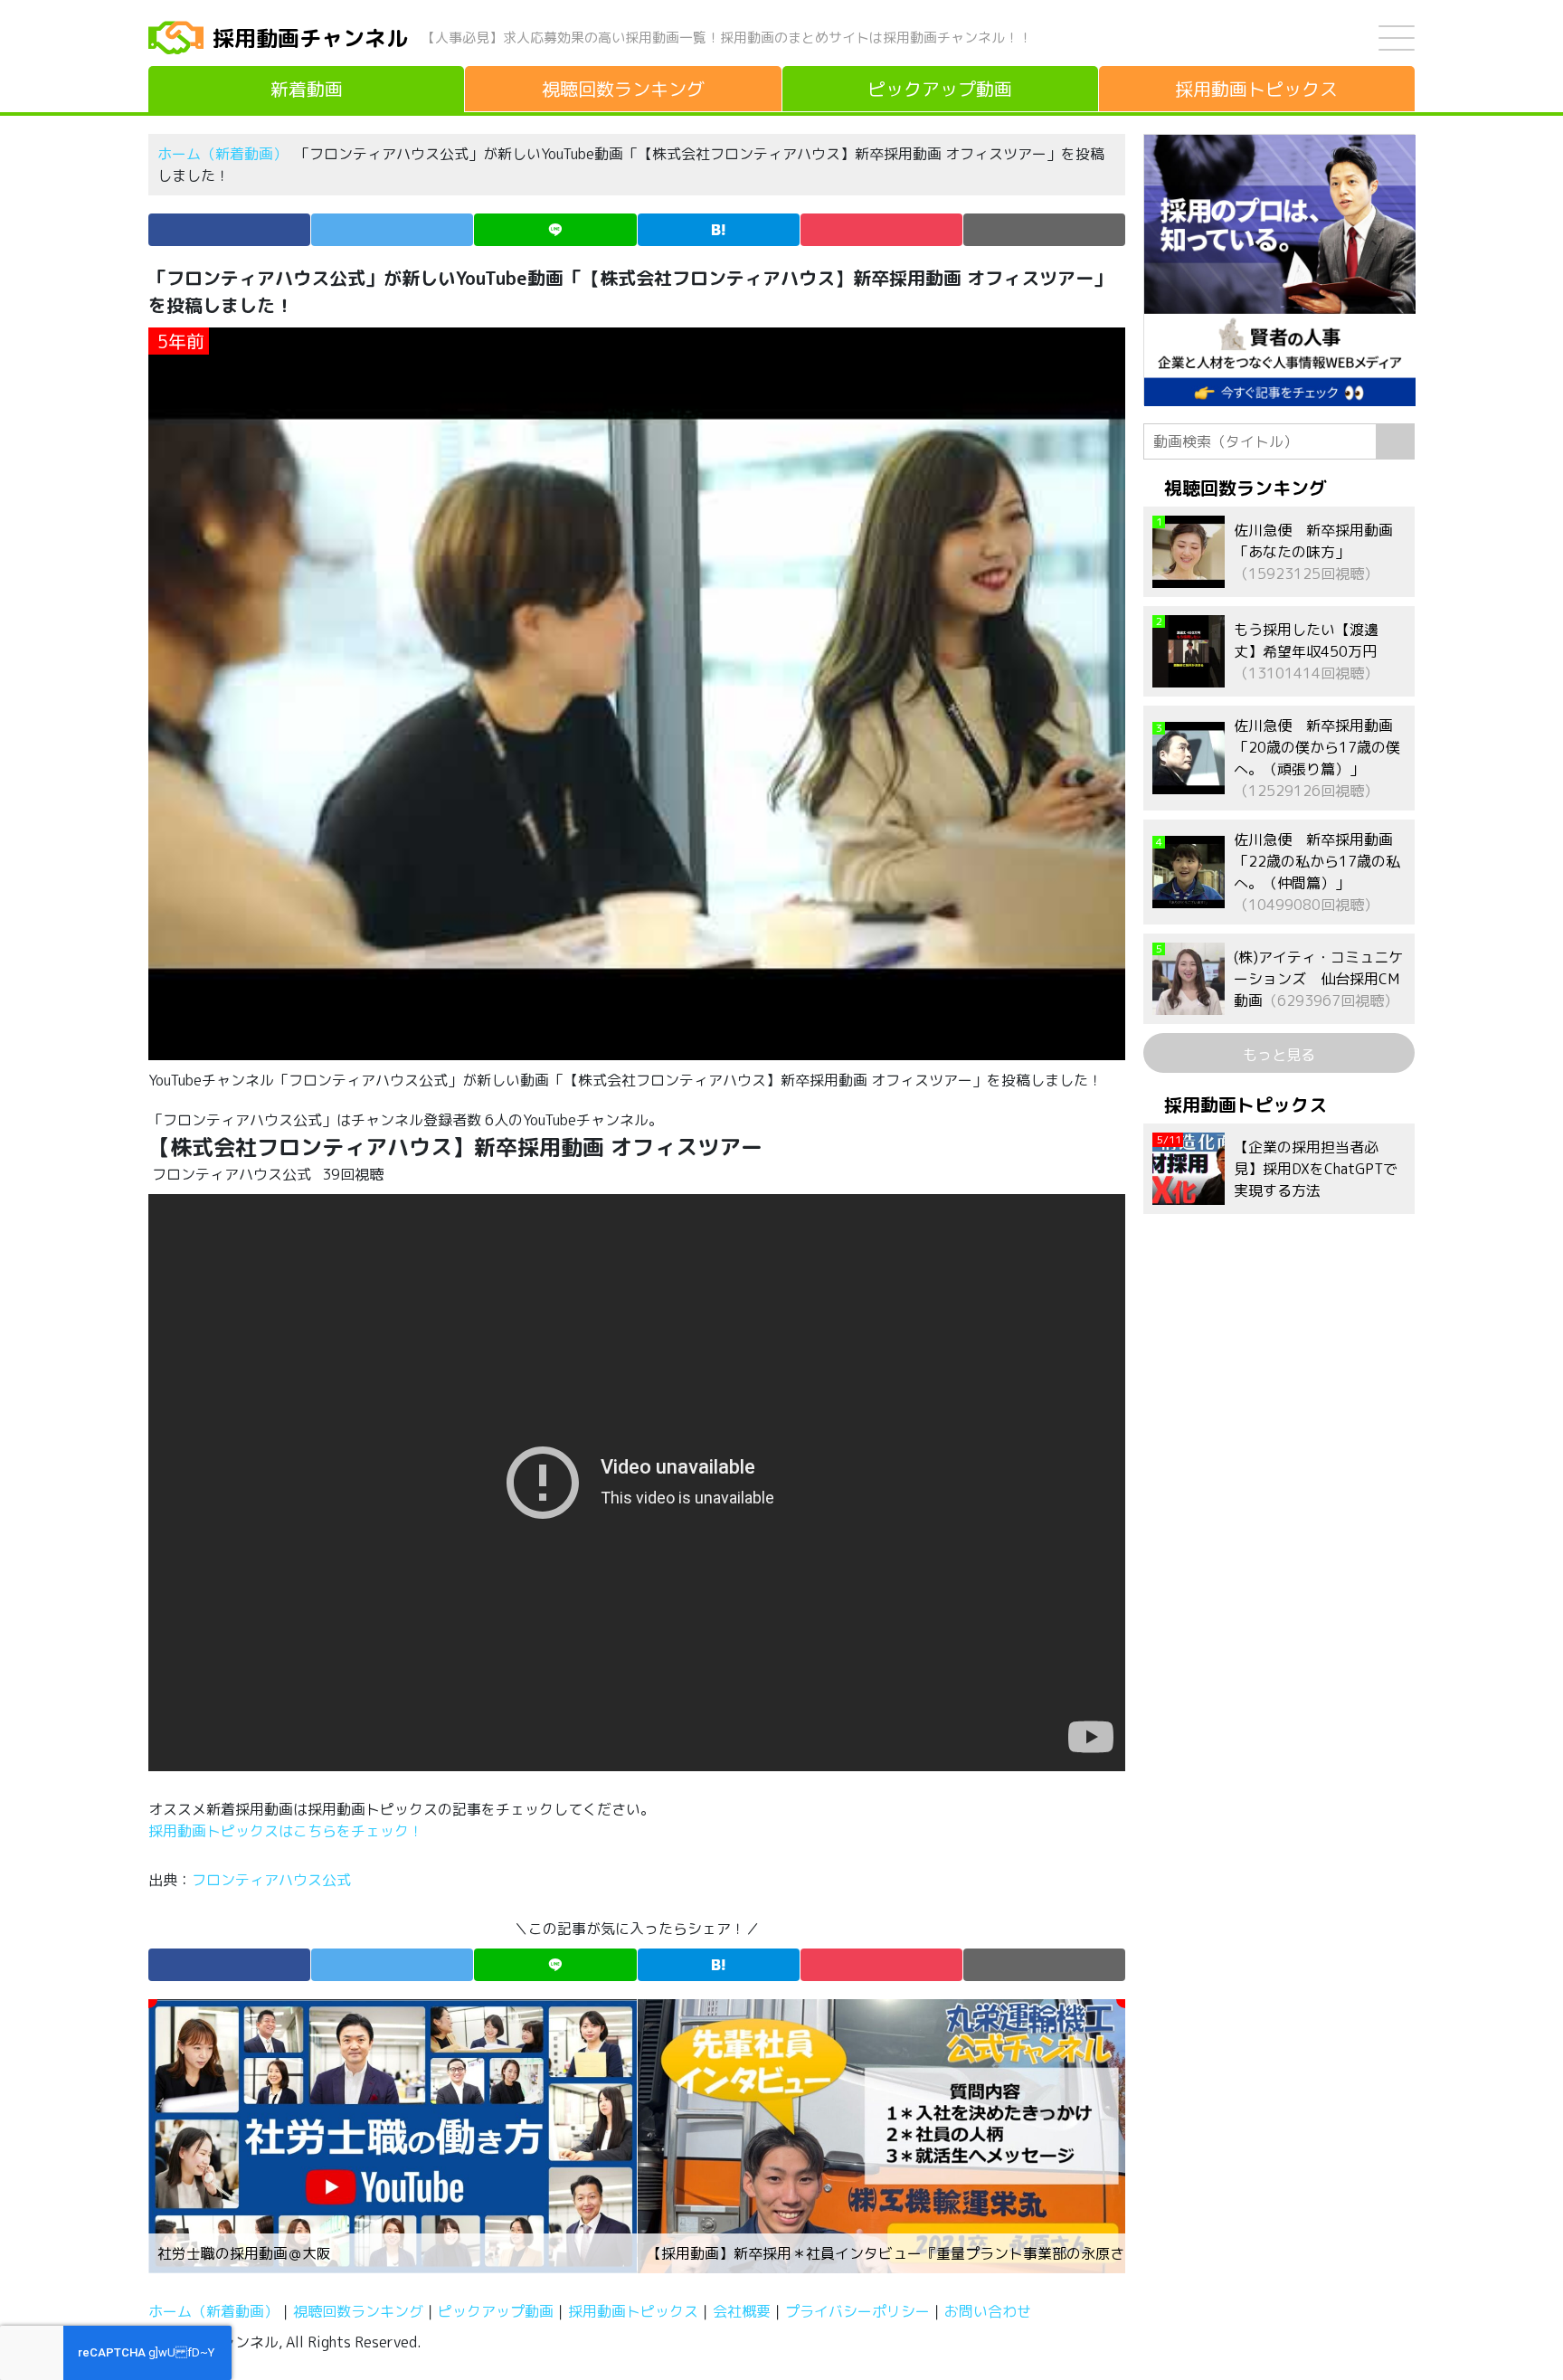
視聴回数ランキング (358, 2311)
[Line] (555, 230)
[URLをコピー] (1044, 230)
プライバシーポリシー (857, 2311)
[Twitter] (392, 230)
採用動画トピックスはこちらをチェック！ (288, 1831)
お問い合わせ (988, 2311)
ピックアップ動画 (496, 2311)
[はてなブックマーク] (719, 230)
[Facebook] (229, 230)
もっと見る (1279, 1055)
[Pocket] (881, 230)
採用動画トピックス (633, 2311)
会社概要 (742, 2311)
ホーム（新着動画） (223, 154)
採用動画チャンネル (310, 38)
